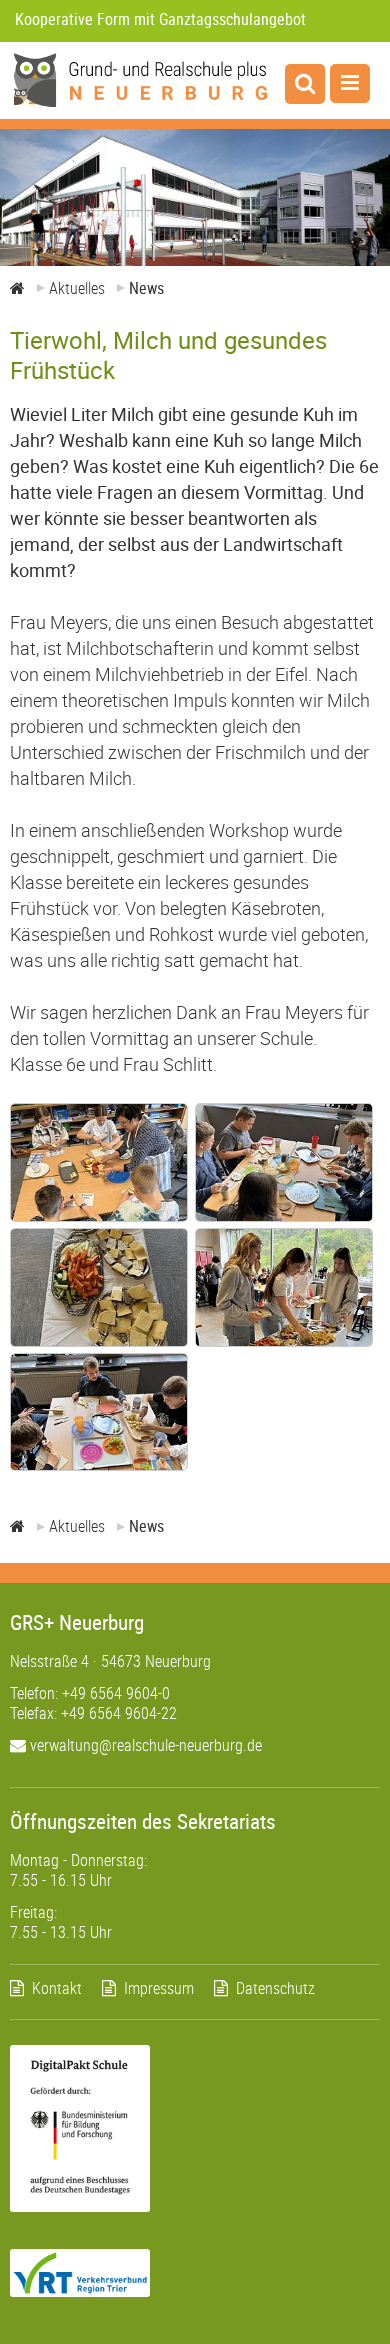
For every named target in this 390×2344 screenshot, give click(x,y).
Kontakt (57, 1988)
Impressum (159, 1988)
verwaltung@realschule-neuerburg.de (144, 1745)
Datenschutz (275, 1988)
